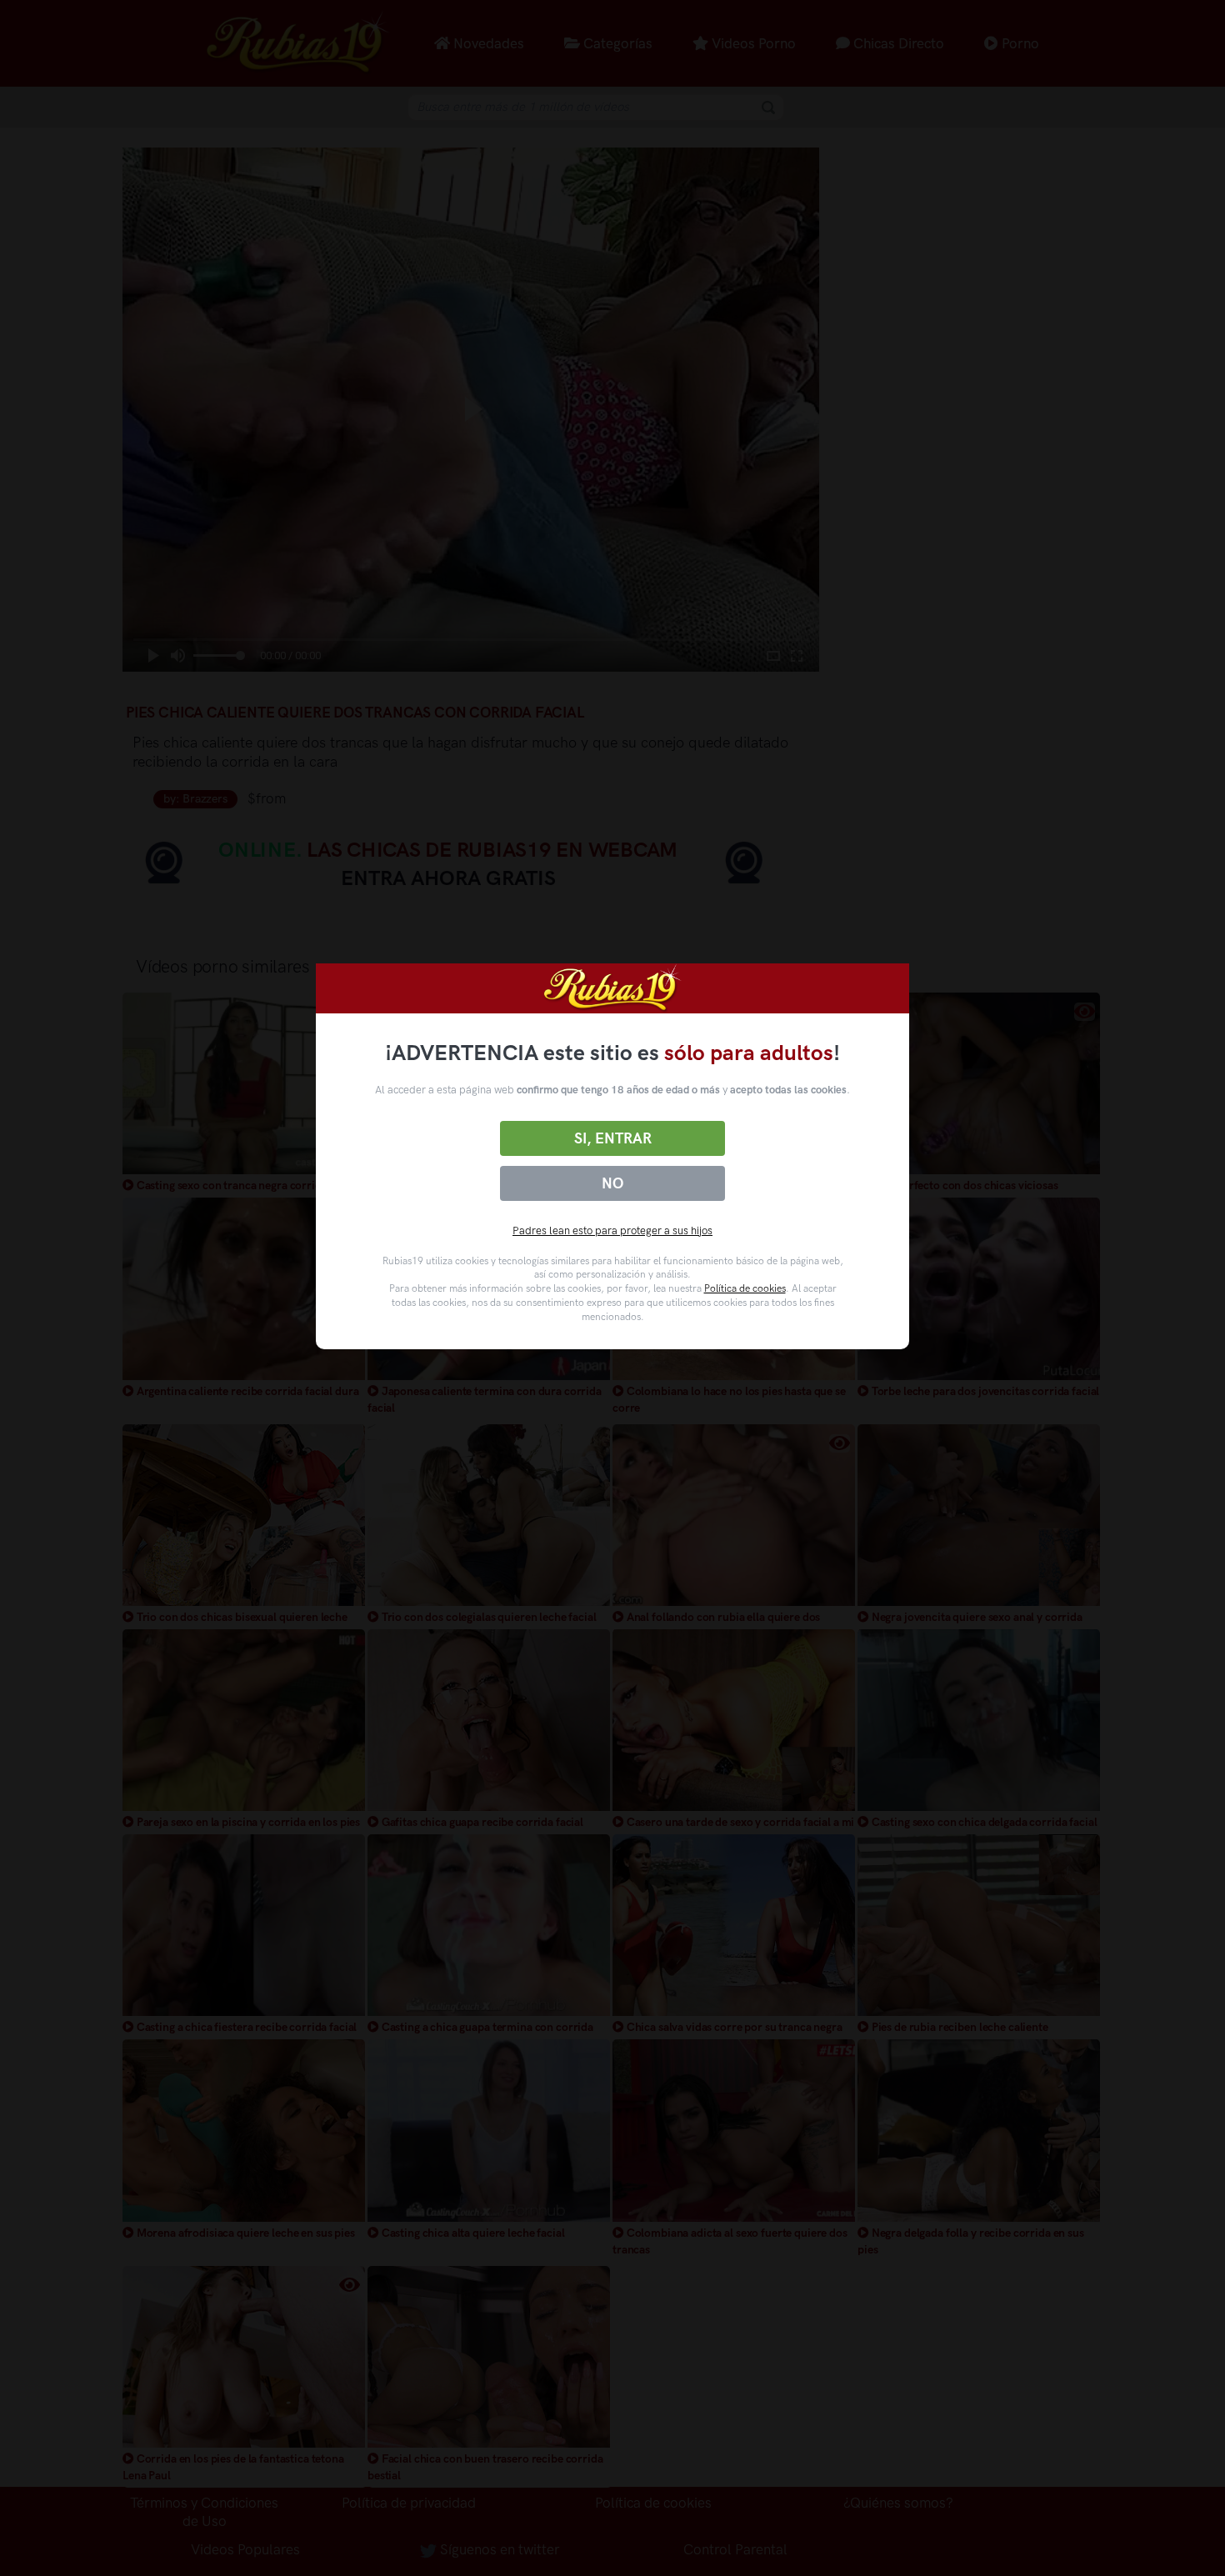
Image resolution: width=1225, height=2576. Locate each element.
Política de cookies (745, 1288)
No (612, 1183)
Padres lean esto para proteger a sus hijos (612, 1230)
